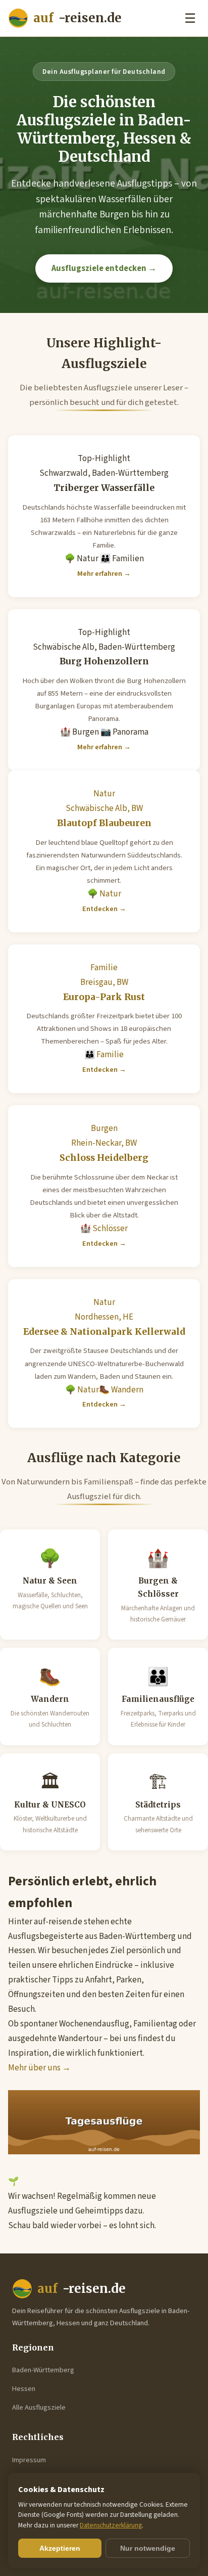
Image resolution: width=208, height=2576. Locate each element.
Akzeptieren (60, 2548)
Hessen (24, 2389)
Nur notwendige (148, 2548)
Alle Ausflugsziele (39, 2407)
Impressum (29, 2460)
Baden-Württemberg (43, 2370)
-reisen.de (77, 18)
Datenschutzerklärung (111, 2525)
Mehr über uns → (39, 2068)
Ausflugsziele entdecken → (104, 268)
